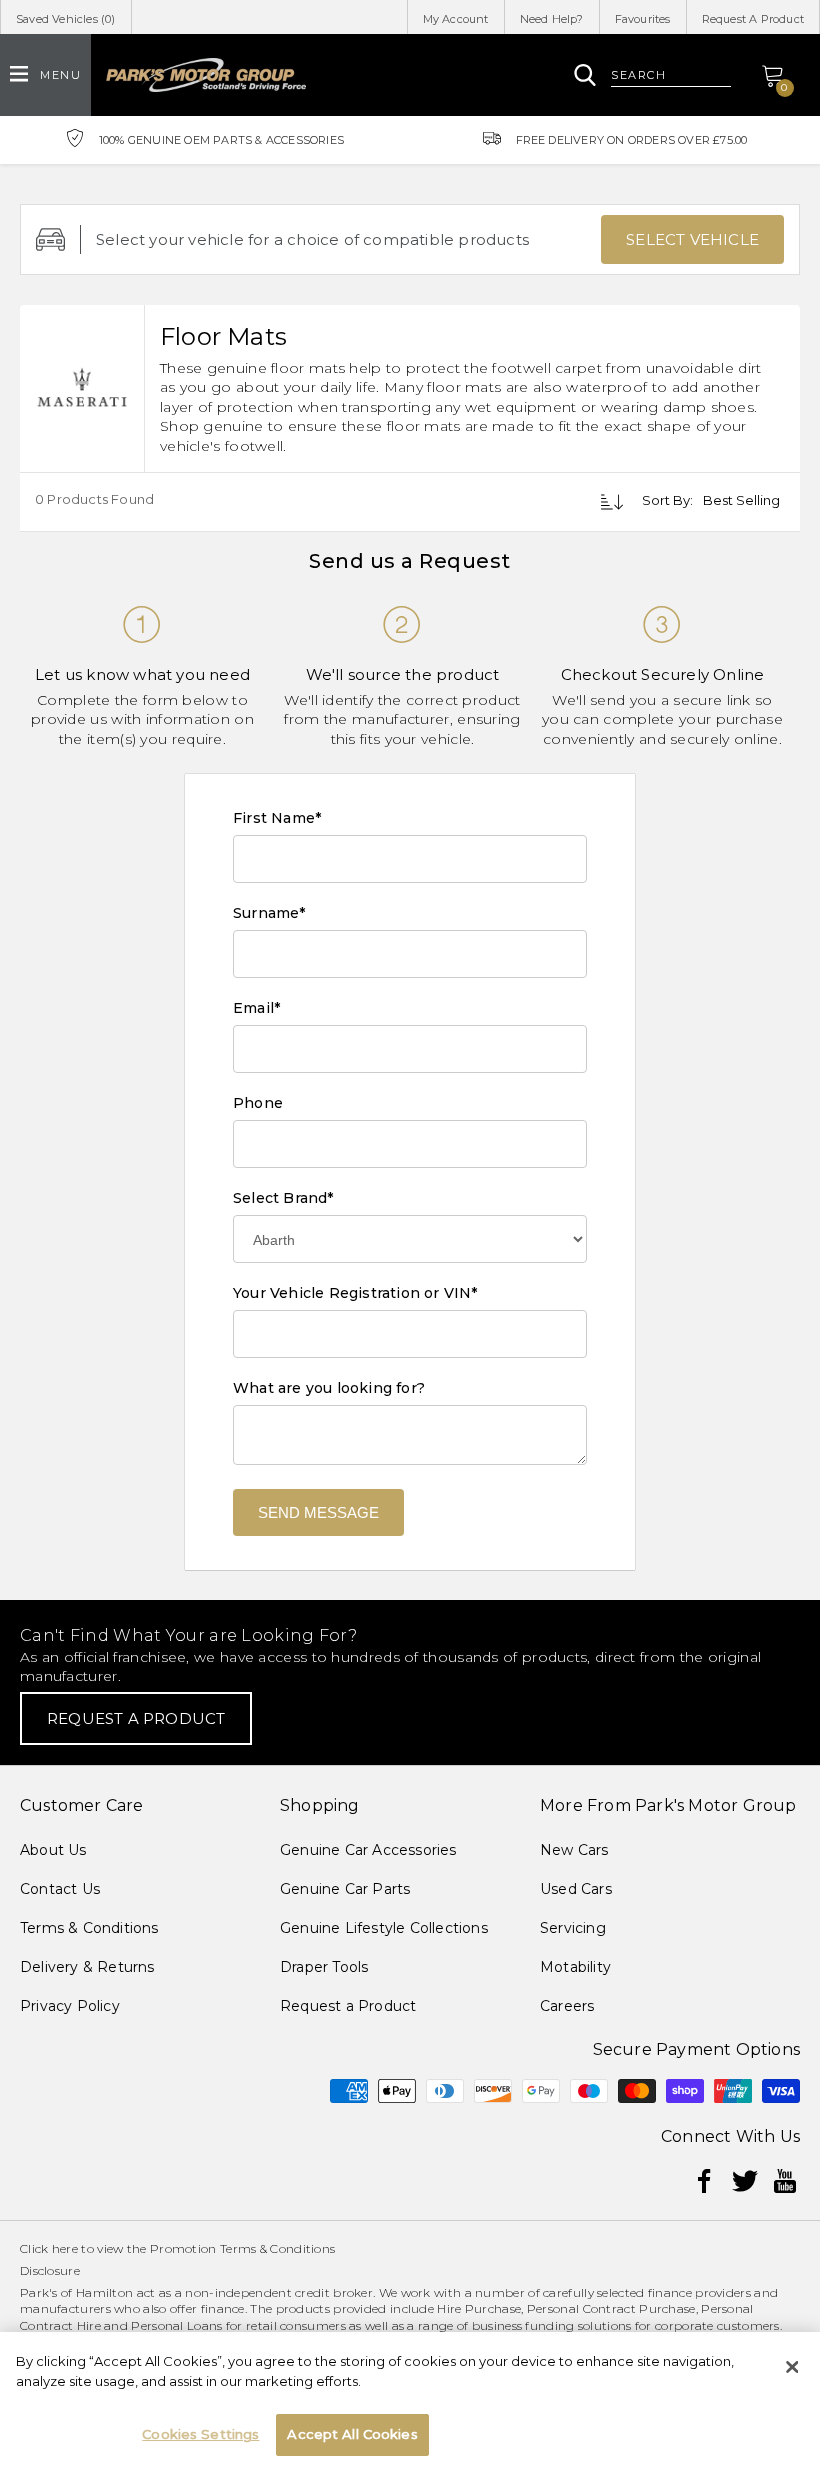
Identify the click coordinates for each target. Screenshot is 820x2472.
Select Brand (283, 1198)
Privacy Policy (70, 2006)
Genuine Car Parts (345, 1889)
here (65, 2248)
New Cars (574, 1850)
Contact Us (60, 1889)
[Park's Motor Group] (206, 75)
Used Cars (576, 1889)
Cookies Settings (200, 2434)
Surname (269, 913)
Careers (567, 2006)
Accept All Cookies (352, 2434)
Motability (575, 1967)
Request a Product (348, 2006)
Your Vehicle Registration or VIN (355, 1293)
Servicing (573, 1928)
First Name (277, 818)
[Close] (792, 2367)
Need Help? (552, 19)
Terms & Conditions (89, 1928)
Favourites (643, 19)
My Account (456, 19)
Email (256, 1008)
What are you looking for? (329, 1388)
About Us (53, 1850)
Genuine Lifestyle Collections (384, 1928)
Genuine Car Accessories (368, 1850)
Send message (318, 1512)
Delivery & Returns (87, 1967)
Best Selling (741, 500)
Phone (258, 1103)
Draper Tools (324, 1967)
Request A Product (753, 19)
